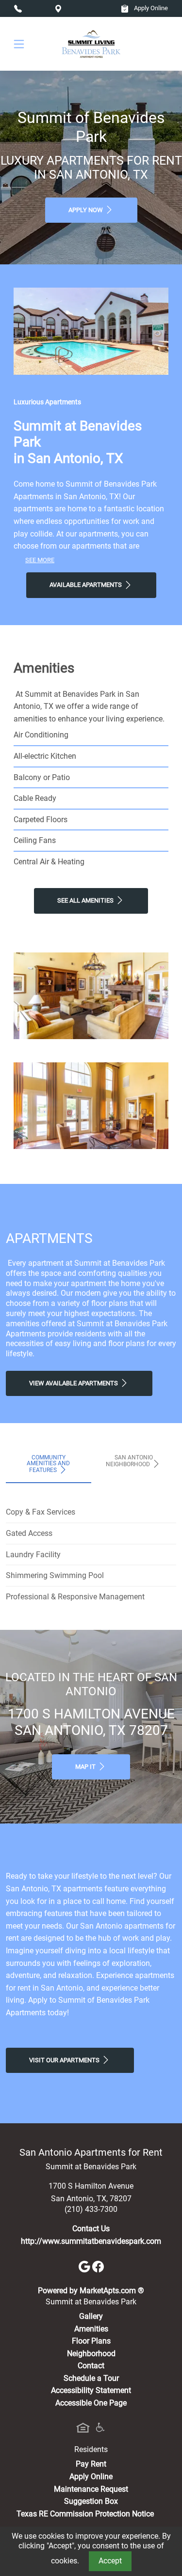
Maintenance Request (91, 2489)
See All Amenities (86, 900)
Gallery (91, 2316)
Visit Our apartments (65, 2060)
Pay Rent (91, 2464)
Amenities (91, 2329)
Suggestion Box (91, 2501)
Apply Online (150, 8)
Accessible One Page (91, 2403)
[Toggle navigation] (19, 44)
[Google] (85, 2266)
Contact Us (91, 2229)
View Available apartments (74, 1383)
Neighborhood (91, 2354)
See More (40, 560)
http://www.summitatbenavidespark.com (91, 2241)
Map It (86, 1767)
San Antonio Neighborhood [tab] (129, 1461)
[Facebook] (98, 2266)
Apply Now (86, 210)
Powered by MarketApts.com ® (91, 2291)
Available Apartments (86, 585)
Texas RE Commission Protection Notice (85, 2514)
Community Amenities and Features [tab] (48, 1464)
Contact (91, 2366)
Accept (110, 2561)
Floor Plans (91, 2341)
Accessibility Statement (91, 2390)
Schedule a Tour (91, 2378)
